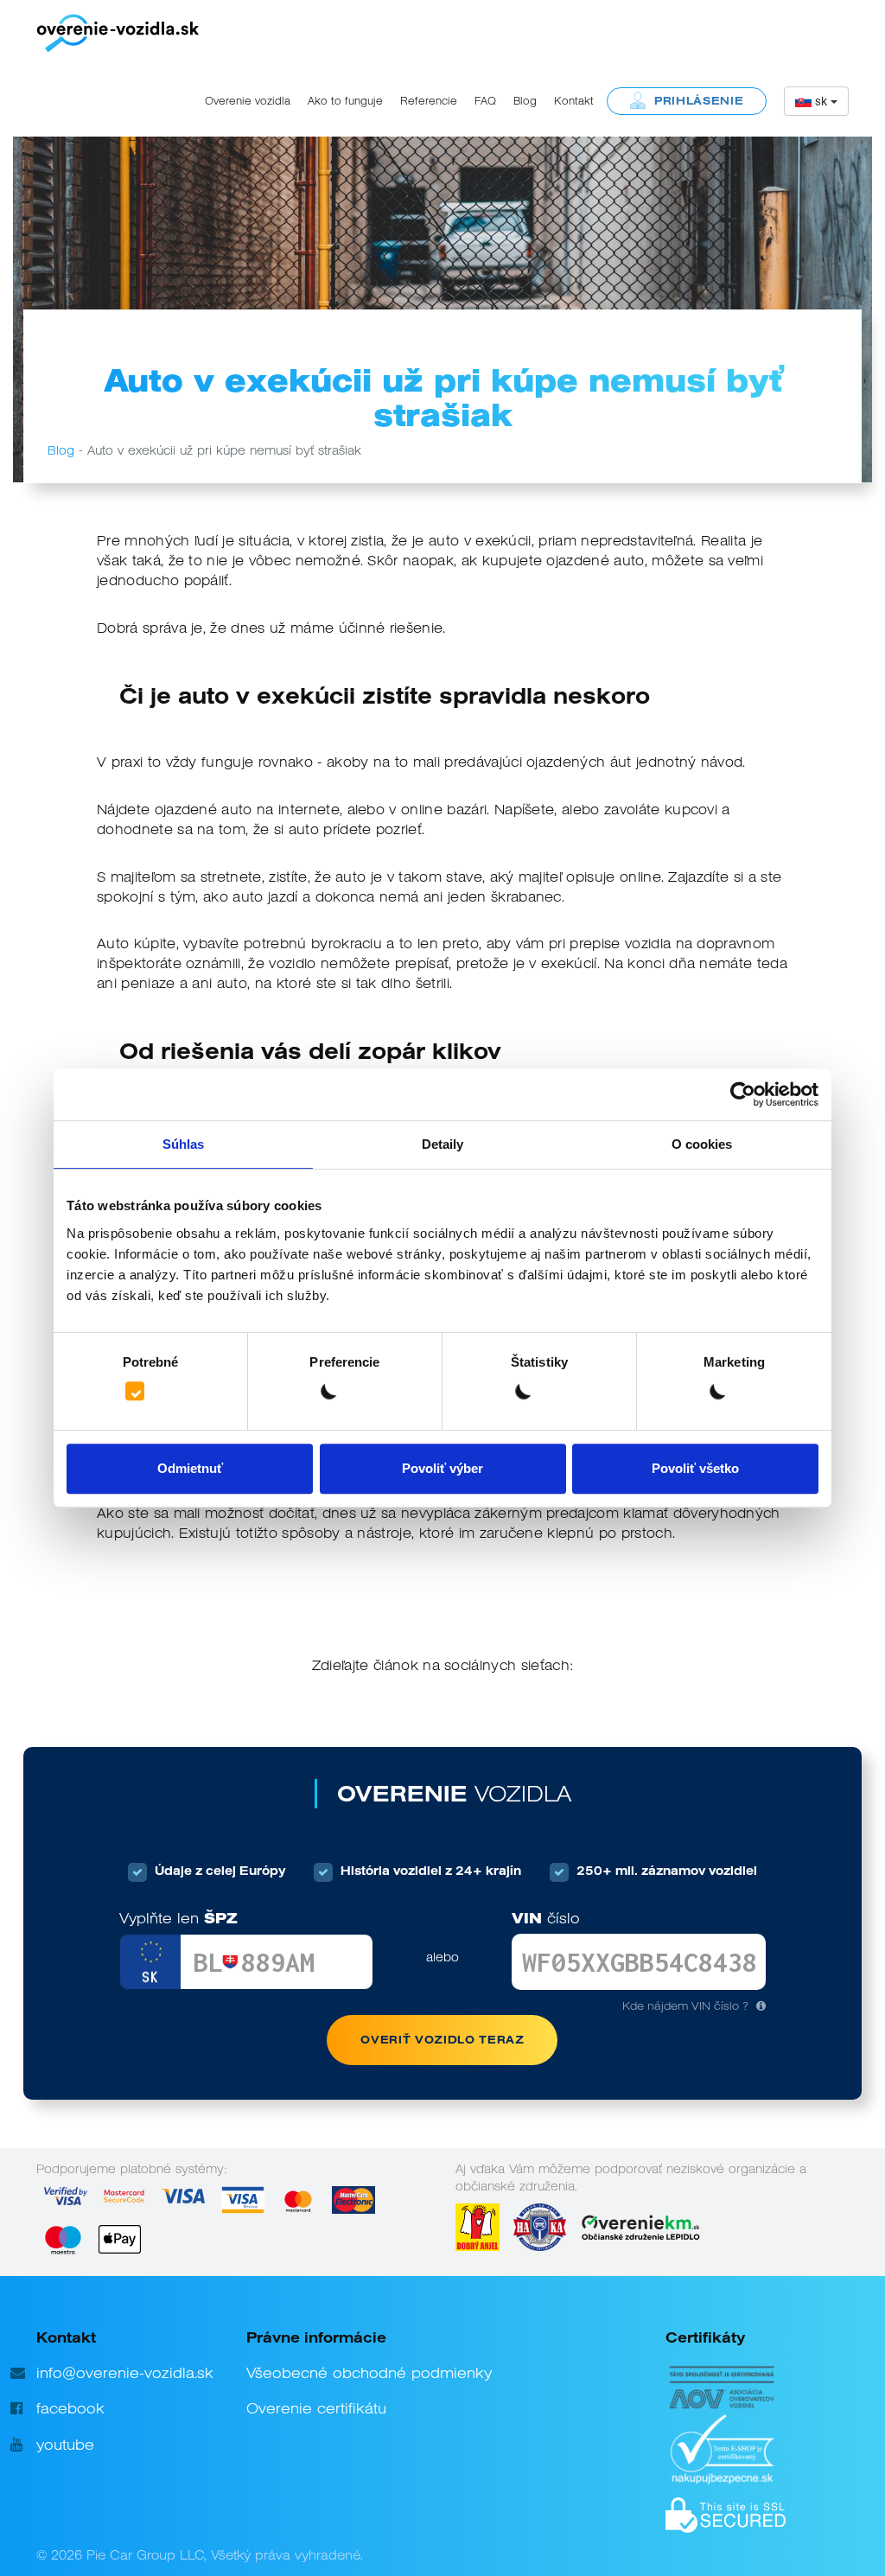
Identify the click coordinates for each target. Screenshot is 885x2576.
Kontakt (574, 101)
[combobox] (816, 101)
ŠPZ (178, 1919)
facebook (70, 2408)
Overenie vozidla (248, 101)
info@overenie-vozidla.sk (125, 2373)
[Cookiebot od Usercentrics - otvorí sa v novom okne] (743, 1094)
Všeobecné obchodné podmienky (369, 2373)
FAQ (485, 101)
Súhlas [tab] (184, 1144)
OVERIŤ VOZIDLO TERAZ (442, 2040)
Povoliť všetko (695, 1468)
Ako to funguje (345, 101)
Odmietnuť (190, 1468)
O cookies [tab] (702, 1144)
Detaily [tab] (443, 1144)
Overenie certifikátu (316, 2408)
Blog (525, 101)
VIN (546, 1919)
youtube (65, 2445)
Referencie (429, 101)
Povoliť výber (442, 1468)
